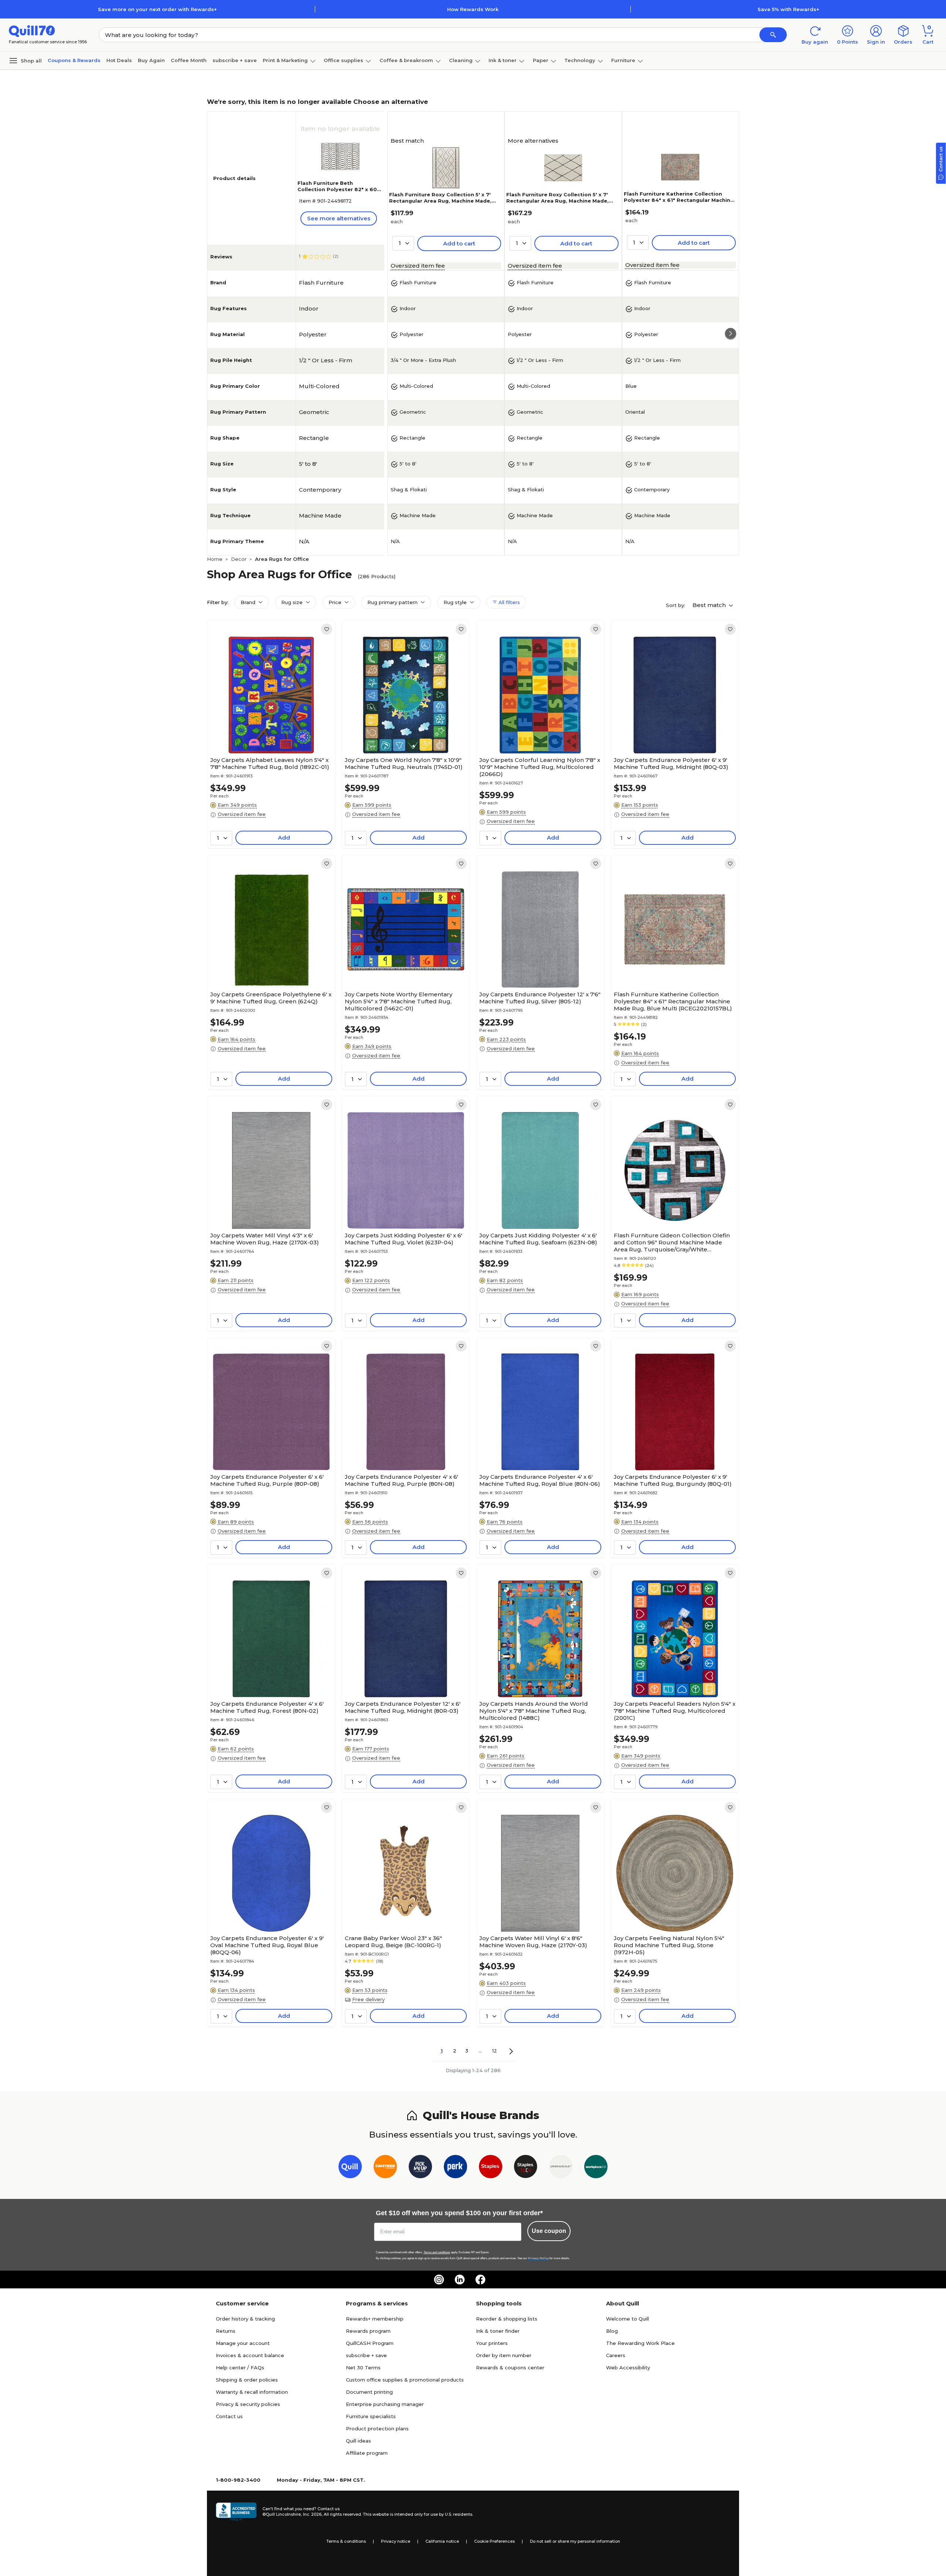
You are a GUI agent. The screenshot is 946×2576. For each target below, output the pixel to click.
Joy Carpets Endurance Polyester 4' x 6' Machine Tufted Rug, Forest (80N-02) (267, 1707)
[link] (327, 629)
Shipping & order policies (247, 2380)
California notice (442, 2541)
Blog (612, 2331)
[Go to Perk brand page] (455, 2168)
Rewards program (368, 2331)
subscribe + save (235, 60)
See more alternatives (339, 218)
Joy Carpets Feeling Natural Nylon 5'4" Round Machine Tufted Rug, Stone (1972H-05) (669, 1945)
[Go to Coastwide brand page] (385, 2168)
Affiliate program (367, 2453)
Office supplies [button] (343, 60)
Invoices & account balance (250, 2355)
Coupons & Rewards (74, 60)
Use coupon (549, 2231)
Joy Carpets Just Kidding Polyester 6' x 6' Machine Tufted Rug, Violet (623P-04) (404, 1239)
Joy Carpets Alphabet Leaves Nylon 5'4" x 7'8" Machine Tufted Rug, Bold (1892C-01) (270, 763)
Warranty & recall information (252, 2392)
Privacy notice (396, 2541)
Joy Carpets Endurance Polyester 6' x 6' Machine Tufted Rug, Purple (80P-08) (267, 1480)
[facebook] (480, 2280)
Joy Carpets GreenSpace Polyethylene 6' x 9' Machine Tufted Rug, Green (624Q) (271, 998)
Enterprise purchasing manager (385, 2404)
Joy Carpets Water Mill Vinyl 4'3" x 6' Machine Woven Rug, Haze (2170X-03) (265, 1239)
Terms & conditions (346, 2541)
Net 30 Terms (363, 2367)
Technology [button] (580, 60)
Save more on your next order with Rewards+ (157, 9)
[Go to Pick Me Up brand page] (420, 2168)
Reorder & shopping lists (507, 2319)
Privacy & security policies (248, 2404)
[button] (773, 35)
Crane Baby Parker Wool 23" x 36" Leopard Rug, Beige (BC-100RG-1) (393, 1942)
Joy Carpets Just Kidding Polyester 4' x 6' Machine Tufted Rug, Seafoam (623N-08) (538, 1239)
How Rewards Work (473, 9)
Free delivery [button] (368, 1999)
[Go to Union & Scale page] (561, 2168)
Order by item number (504, 2355)
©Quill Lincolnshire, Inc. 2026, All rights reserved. (312, 2514)
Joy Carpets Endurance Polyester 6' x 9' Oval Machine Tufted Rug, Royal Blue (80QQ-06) (267, 1945)
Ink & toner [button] (503, 60)
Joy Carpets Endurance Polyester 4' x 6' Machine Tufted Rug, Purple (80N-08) (401, 1480)
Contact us (229, 2416)
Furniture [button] (623, 60)
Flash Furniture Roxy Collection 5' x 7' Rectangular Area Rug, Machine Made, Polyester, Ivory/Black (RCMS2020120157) (445, 201)
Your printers (492, 2343)
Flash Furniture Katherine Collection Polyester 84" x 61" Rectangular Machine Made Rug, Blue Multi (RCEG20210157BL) (679, 200)
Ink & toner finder (498, 2331)
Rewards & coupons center (510, 2367)
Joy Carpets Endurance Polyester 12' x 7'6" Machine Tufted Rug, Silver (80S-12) (540, 998)
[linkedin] (460, 2280)
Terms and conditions (437, 2252)
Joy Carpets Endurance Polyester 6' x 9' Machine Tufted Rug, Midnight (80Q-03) (671, 763)
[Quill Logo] (32, 30)
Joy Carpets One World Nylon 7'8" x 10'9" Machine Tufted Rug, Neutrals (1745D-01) (404, 763)
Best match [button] (710, 605)
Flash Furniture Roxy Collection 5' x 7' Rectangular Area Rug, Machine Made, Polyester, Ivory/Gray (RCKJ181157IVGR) (559, 201)
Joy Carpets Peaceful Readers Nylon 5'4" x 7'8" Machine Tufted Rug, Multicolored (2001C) (675, 1711)
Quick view (268, 731)
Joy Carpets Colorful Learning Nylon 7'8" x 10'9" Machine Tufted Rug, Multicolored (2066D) (540, 767)
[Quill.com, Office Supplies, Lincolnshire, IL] (236, 2512)
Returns (226, 2331)
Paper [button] (541, 60)
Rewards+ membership (375, 2319)
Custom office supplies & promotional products (405, 2380)
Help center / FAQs (240, 2367)
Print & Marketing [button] (285, 60)
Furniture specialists (371, 2416)
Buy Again (151, 60)
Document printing (369, 2392)
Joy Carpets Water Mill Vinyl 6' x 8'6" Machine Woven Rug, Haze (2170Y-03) (533, 1942)
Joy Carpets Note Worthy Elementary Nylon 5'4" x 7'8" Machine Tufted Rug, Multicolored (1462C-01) (399, 1001)
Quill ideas (358, 2441)
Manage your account (243, 2343)
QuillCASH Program (370, 2343)
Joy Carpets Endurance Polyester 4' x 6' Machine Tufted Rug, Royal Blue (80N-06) (540, 1480)
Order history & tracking (245, 2319)
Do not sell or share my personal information (575, 2541)
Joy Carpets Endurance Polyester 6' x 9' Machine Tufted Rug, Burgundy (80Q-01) (673, 1480)
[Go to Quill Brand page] (350, 2168)
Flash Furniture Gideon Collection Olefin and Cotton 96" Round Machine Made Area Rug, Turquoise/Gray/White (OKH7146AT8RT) (672, 1242)
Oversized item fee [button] (418, 266)
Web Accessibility (628, 2367)
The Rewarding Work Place (640, 2343)
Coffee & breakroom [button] (406, 60)
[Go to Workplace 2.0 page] (596, 2168)
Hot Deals (119, 60)
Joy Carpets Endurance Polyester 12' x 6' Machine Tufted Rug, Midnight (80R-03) (403, 1707)
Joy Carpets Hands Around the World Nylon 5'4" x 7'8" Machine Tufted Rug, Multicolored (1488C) (534, 1711)
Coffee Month (189, 60)
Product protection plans (377, 2428)
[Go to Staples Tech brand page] (526, 2168)
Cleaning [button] (461, 60)
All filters (508, 602)
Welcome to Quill (627, 2319)
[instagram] (439, 2280)
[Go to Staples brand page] (491, 2168)
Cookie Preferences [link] (494, 2541)
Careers (616, 2355)
